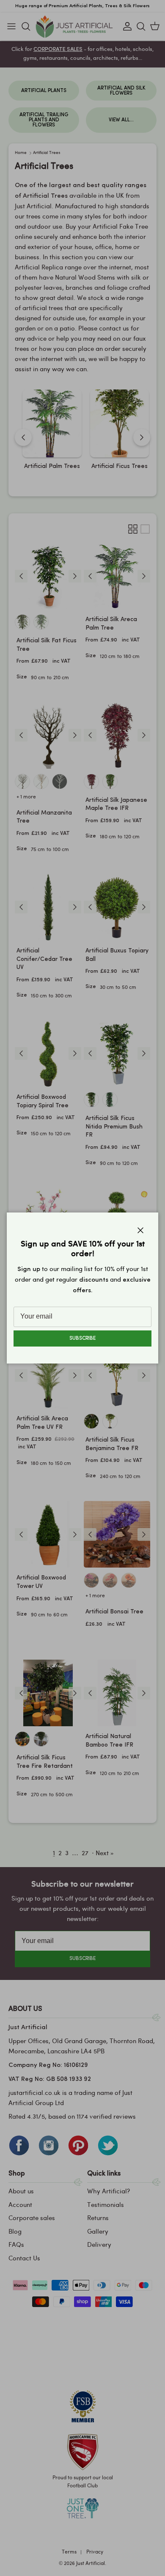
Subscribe (82, 1338)
